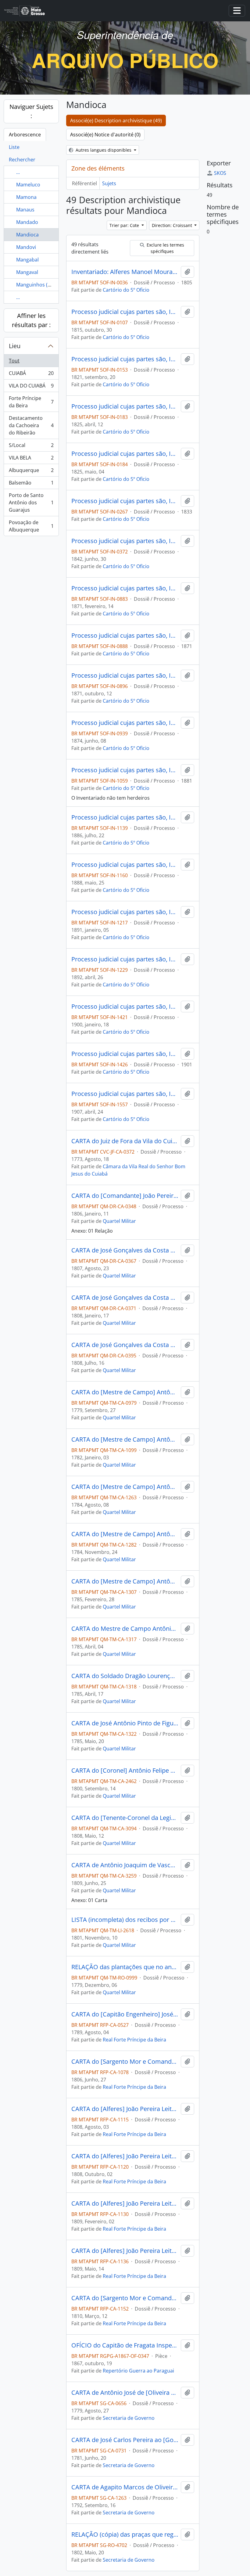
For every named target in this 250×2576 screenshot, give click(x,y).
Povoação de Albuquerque (31, 526)
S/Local (31, 447)
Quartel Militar (119, 1221)
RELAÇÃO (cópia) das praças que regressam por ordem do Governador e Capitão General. (125, 2535)
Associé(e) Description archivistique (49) (116, 121)
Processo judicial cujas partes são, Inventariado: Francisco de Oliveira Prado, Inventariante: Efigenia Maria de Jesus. (125, 359)
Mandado (27, 222)
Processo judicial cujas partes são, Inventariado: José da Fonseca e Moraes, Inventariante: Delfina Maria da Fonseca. (125, 636)
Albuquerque (31, 472)
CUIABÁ (31, 375)
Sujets (109, 183)
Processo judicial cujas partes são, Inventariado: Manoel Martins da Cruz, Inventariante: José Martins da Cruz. (125, 817)
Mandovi (26, 247)
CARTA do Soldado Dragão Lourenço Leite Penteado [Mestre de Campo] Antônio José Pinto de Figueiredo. (125, 1676)
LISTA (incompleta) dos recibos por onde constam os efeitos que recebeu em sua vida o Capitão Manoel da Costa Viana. (125, 1920)
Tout (14, 361)
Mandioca (27, 235)
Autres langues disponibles (104, 150)
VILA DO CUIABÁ (31, 387)
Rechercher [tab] (22, 160)
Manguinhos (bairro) (40, 285)
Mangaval (27, 272)
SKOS (220, 173)
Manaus (25, 210)
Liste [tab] (14, 147)
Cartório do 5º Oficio (126, 290)
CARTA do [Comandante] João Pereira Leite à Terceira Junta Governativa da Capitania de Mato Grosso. (125, 1196)
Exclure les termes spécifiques (165, 248)
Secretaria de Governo (129, 2418)
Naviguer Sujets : (31, 111)
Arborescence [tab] (25, 135)
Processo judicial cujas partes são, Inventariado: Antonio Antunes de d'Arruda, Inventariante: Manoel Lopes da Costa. (125, 541)
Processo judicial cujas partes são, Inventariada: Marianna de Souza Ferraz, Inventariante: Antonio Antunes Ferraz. (125, 676)
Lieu (15, 346)
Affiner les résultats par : (31, 320)
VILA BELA (31, 459)
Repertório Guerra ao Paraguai (138, 2371)
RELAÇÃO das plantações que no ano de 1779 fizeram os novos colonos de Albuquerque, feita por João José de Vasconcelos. (125, 1967)
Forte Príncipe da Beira (31, 402)
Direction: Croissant (173, 225)
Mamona (26, 197)
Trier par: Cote (125, 225)
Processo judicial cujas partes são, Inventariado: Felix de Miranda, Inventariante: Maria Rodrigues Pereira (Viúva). (125, 312)
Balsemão (31, 484)
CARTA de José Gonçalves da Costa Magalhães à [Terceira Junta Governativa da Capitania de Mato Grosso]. (125, 1250)
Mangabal (27, 260)
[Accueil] (27, 11)
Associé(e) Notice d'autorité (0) (105, 135)
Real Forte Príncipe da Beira (134, 2040)
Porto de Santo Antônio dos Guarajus (31, 503)
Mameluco (28, 185)
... (18, 172)
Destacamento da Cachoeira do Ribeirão (31, 425)
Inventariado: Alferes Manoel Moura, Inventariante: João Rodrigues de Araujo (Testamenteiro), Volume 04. (125, 272)
